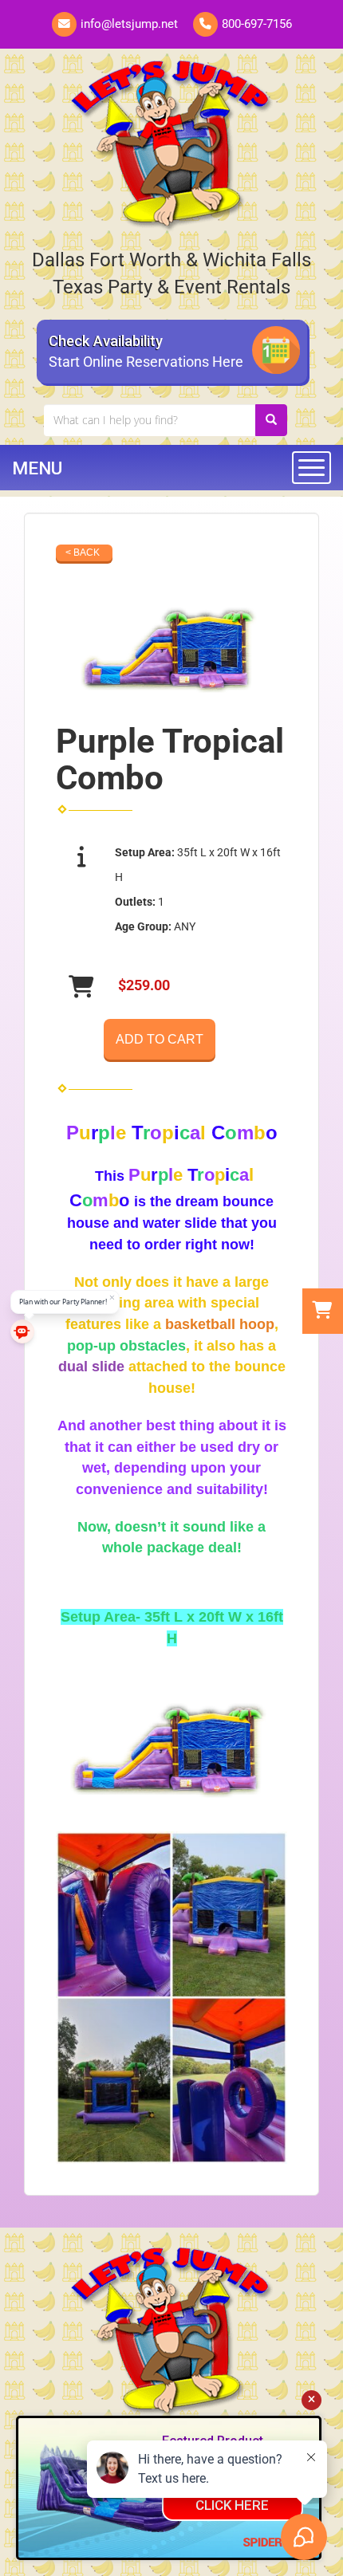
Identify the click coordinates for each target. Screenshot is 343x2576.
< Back (83, 553)
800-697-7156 (257, 24)
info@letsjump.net (129, 24)
